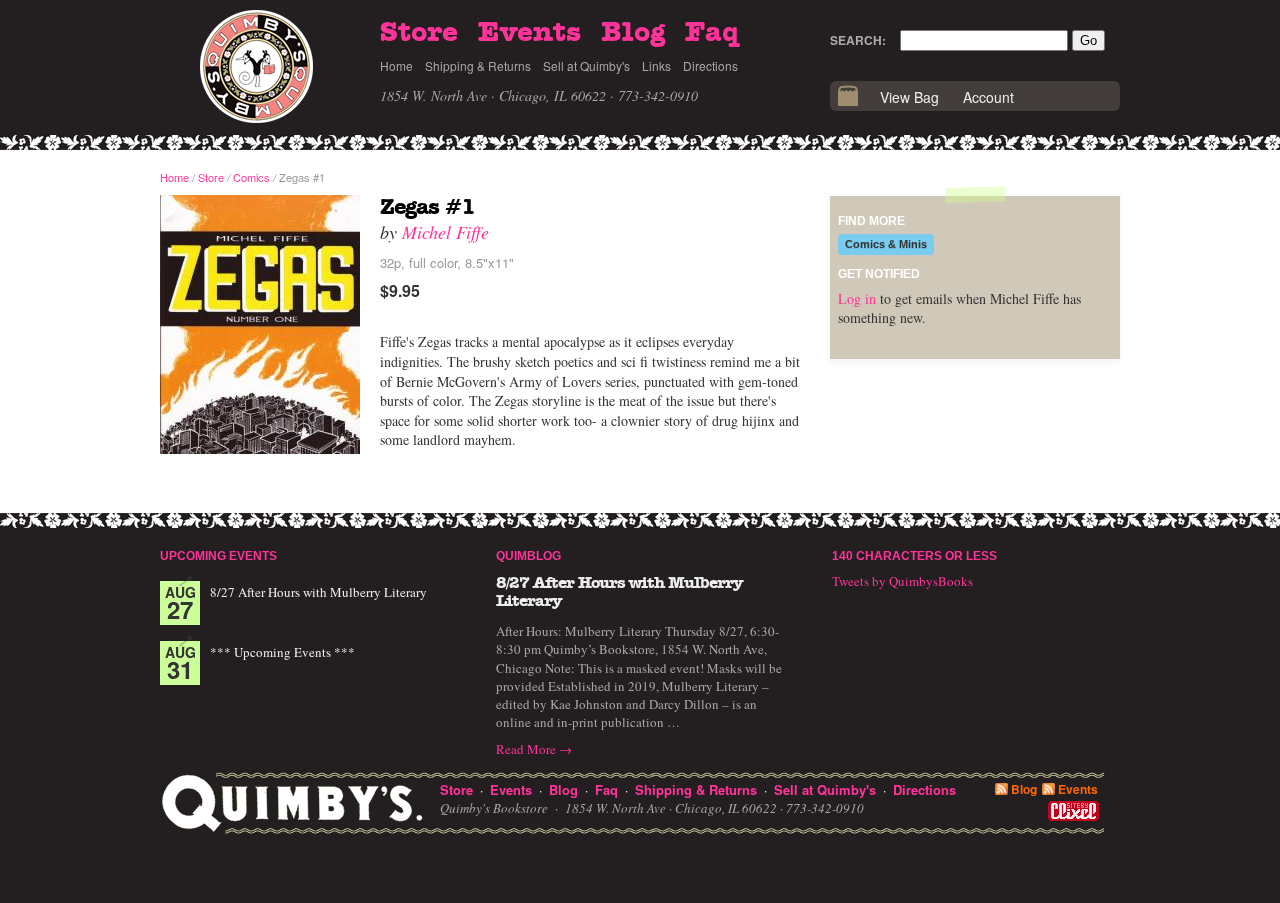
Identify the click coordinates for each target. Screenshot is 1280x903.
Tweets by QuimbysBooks (902, 581)
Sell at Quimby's (586, 65)
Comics (251, 177)
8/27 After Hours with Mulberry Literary (318, 592)
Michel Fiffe (445, 232)
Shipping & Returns (478, 65)
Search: (858, 40)
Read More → (534, 749)
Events (529, 33)
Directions (710, 65)
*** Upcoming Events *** (282, 652)
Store (419, 33)
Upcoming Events (218, 556)
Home (396, 65)
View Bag (909, 97)
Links (656, 65)
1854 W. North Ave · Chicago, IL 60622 (493, 95)
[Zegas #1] (260, 325)
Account (988, 97)
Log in (857, 298)
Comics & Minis (886, 244)
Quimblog (528, 556)
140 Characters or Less (914, 556)
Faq (712, 33)
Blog (633, 33)
